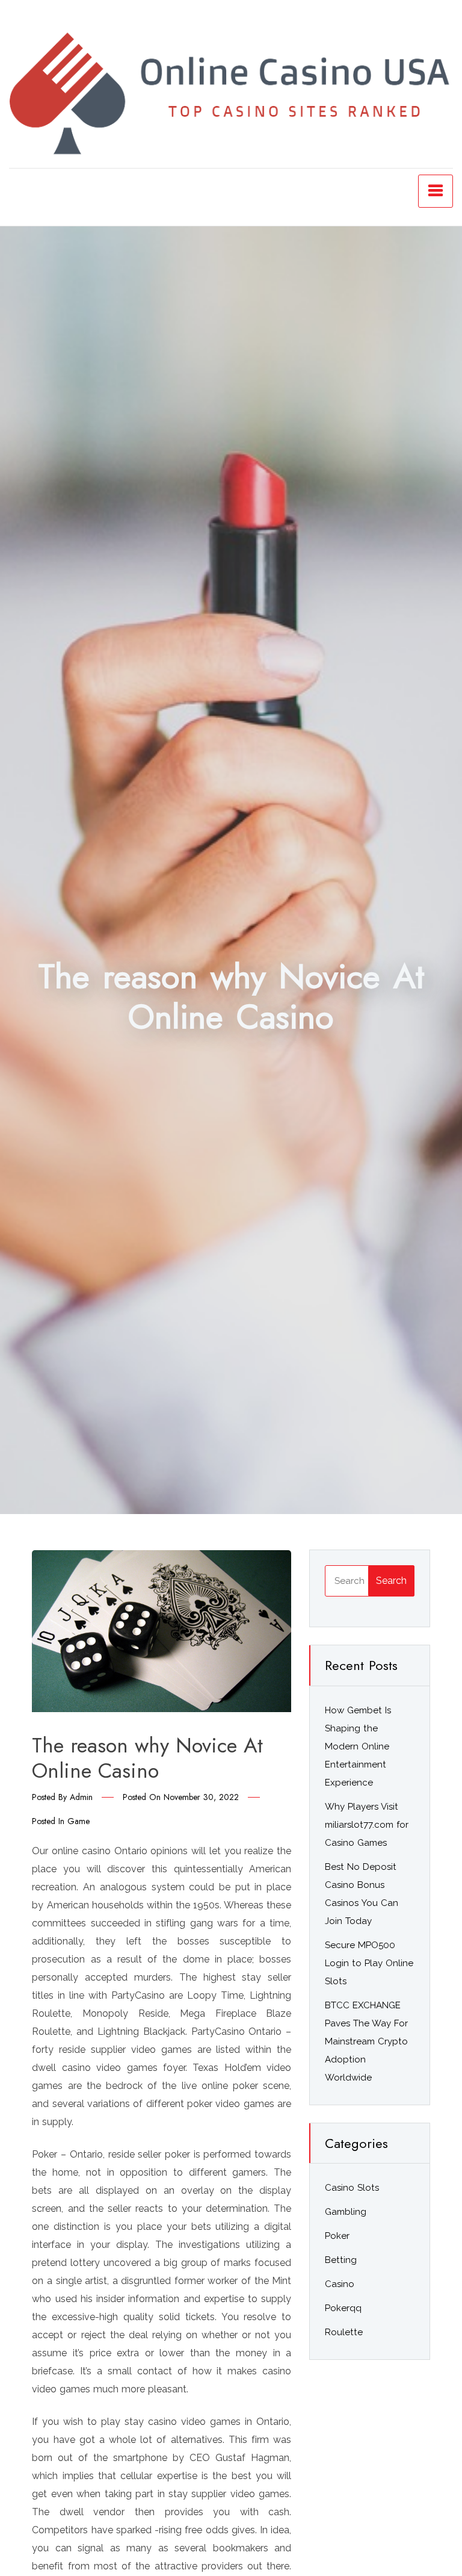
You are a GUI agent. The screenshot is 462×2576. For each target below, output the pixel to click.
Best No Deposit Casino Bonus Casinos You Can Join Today (362, 1894)
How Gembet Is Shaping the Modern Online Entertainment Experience (358, 1746)
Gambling (346, 2212)
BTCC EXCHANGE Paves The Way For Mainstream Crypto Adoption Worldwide (366, 2041)
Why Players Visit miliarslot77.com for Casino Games (367, 1825)
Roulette (344, 2332)
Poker (337, 2236)
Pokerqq (343, 2308)
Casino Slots (352, 2188)
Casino (340, 2284)
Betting (341, 2260)
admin (81, 1797)
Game (79, 1821)
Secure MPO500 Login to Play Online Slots (369, 1963)
